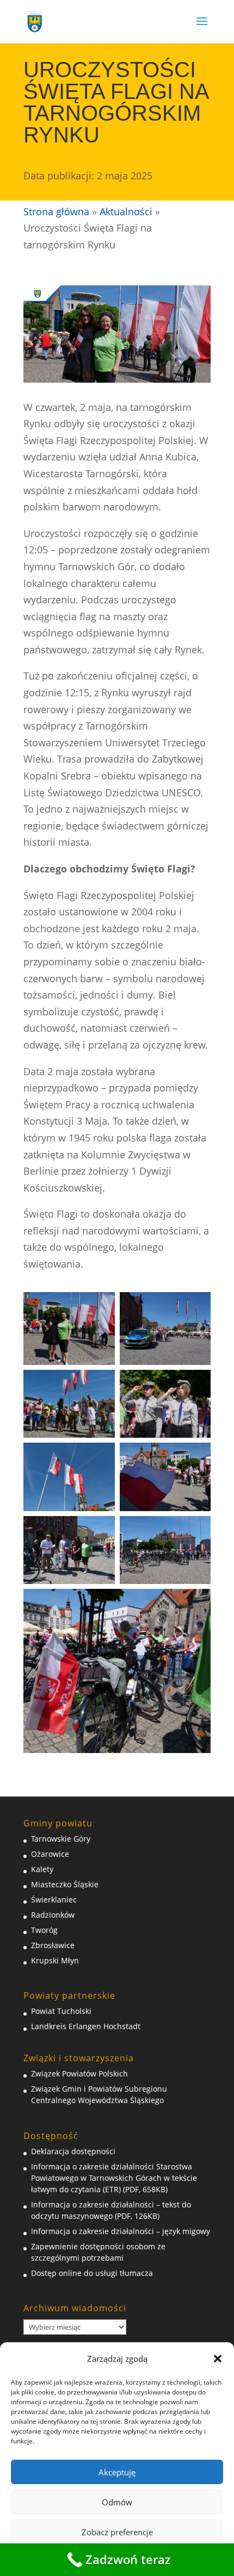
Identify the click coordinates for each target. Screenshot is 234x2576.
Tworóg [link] (44, 1930)
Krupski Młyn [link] (55, 1960)
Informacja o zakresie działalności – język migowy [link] (121, 2231)
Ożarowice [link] (50, 1854)
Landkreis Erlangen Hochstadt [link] (86, 2026)
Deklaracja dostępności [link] (73, 2151)
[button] (218, 2359)
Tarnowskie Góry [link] (61, 1839)
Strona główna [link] (56, 211)
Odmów (117, 2502)
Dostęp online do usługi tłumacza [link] (92, 2273)
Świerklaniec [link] (54, 1900)
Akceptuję (117, 2472)
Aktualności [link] (126, 211)
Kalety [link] (42, 1869)
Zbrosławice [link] (53, 1945)
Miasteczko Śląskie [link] (65, 1884)
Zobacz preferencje (117, 2532)
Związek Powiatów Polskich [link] (79, 2073)
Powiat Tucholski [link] (61, 2011)
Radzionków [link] (53, 1915)
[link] (35, 21)
